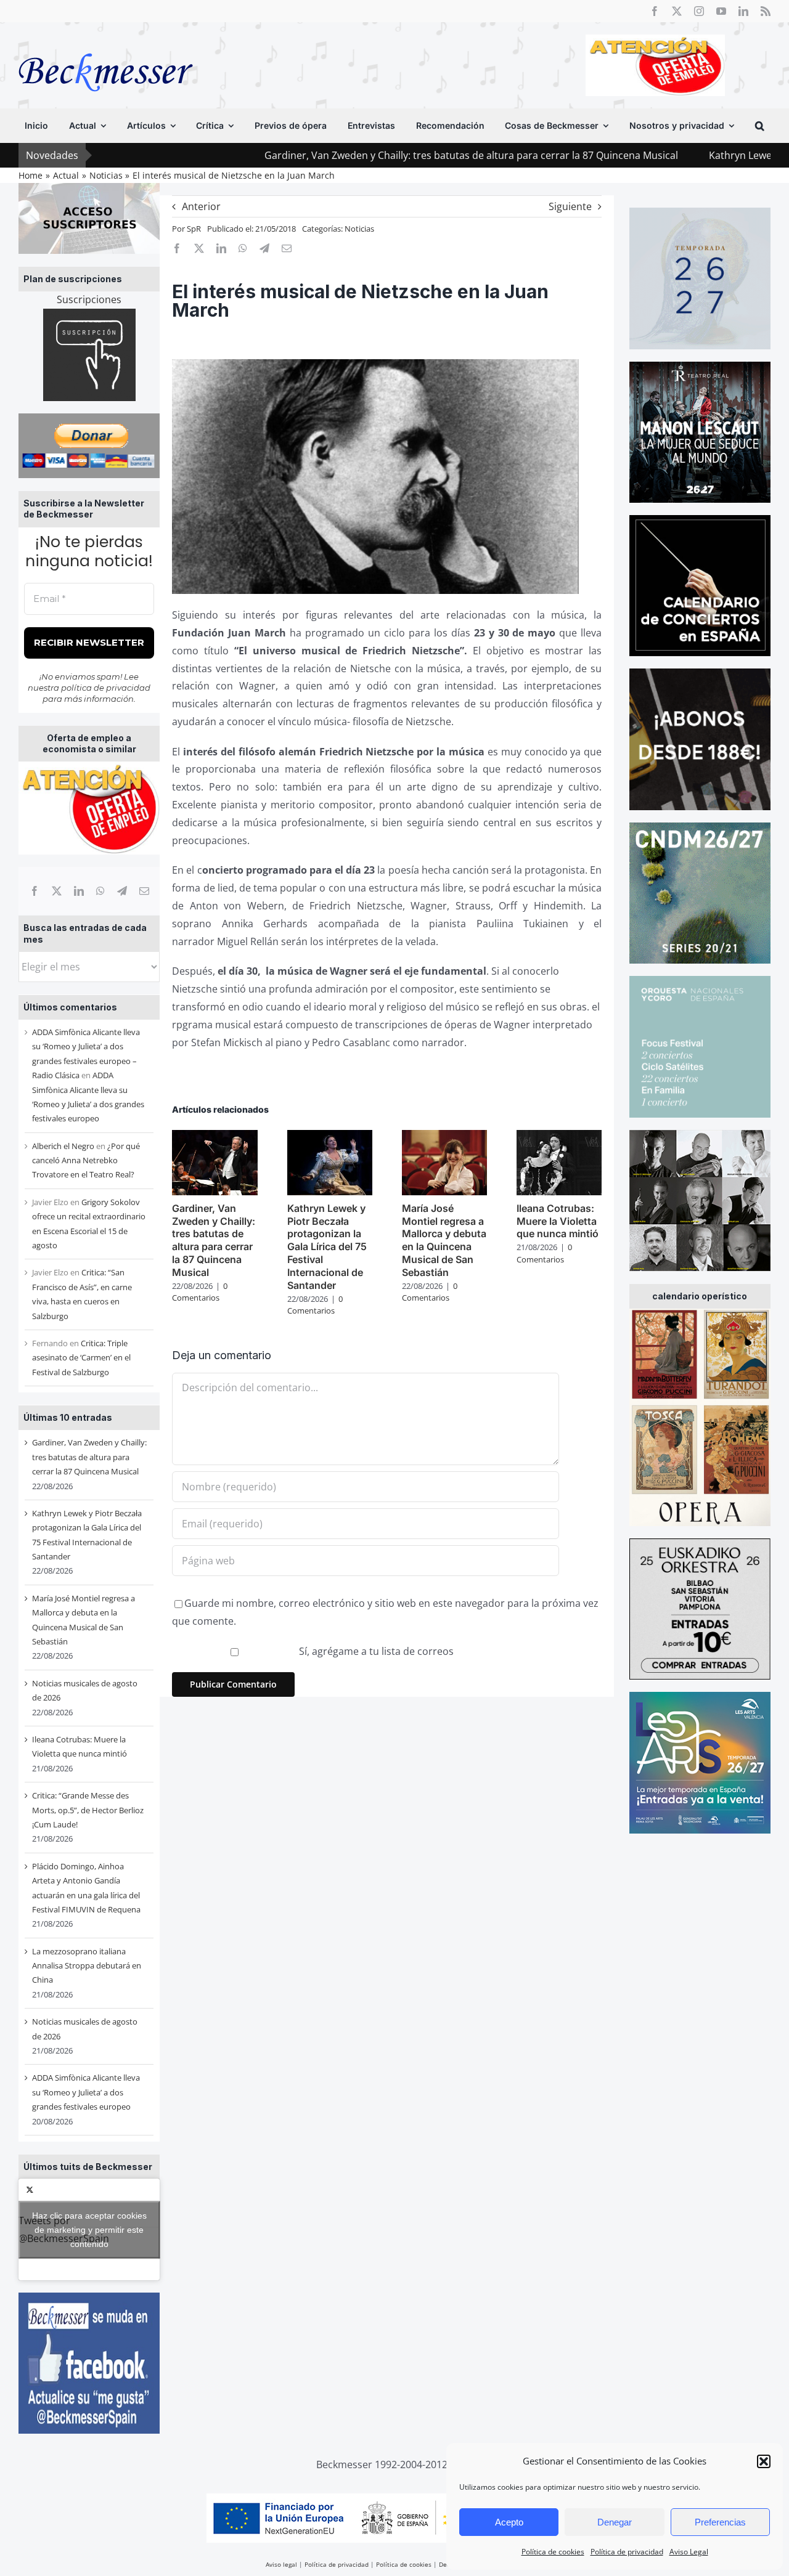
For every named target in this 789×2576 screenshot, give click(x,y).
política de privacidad (106, 688)
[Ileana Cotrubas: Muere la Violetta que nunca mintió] (559, 1137)
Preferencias (720, 2522)
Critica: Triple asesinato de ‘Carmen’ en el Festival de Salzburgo (81, 1358)
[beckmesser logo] (106, 44)
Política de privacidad (627, 2552)
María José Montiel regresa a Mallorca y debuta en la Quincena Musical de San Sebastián (444, 1240)
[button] (764, 2461)
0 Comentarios (200, 1292)
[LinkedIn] (79, 891)
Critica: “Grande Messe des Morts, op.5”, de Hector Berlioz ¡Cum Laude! (88, 1810)
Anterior (201, 206)
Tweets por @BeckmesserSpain (83, 2229)
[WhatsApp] (100, 891)
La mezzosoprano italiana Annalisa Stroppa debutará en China (87, 1966)
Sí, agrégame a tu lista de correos (375, 1651)
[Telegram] (122, 891)
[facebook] (655, 11)
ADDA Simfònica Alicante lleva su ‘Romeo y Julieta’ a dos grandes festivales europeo (86, 2092)
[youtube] (721, 11)
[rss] (766, 11)
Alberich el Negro (63, 1146)
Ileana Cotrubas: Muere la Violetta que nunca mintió (558, 1221)
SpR (194, 229)
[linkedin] (743, 11)
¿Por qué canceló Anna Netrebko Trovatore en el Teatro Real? (86, 1160)
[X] (57, 891)
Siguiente (570, 206)
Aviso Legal (689, 2552)
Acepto (509, 2522)
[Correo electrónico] (144, 891)
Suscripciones (89, 299)
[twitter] (677, 11)
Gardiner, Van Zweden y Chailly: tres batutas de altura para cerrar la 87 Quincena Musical (360, 155)
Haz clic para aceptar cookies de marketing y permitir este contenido (89, 2229)
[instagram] (699, 11)
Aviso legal (281, 2564)
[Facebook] (35, 891)
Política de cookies (553, 2552)
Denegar (615, 2522)
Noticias (359, 229)
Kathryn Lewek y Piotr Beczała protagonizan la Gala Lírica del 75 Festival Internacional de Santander (327, 1247)
